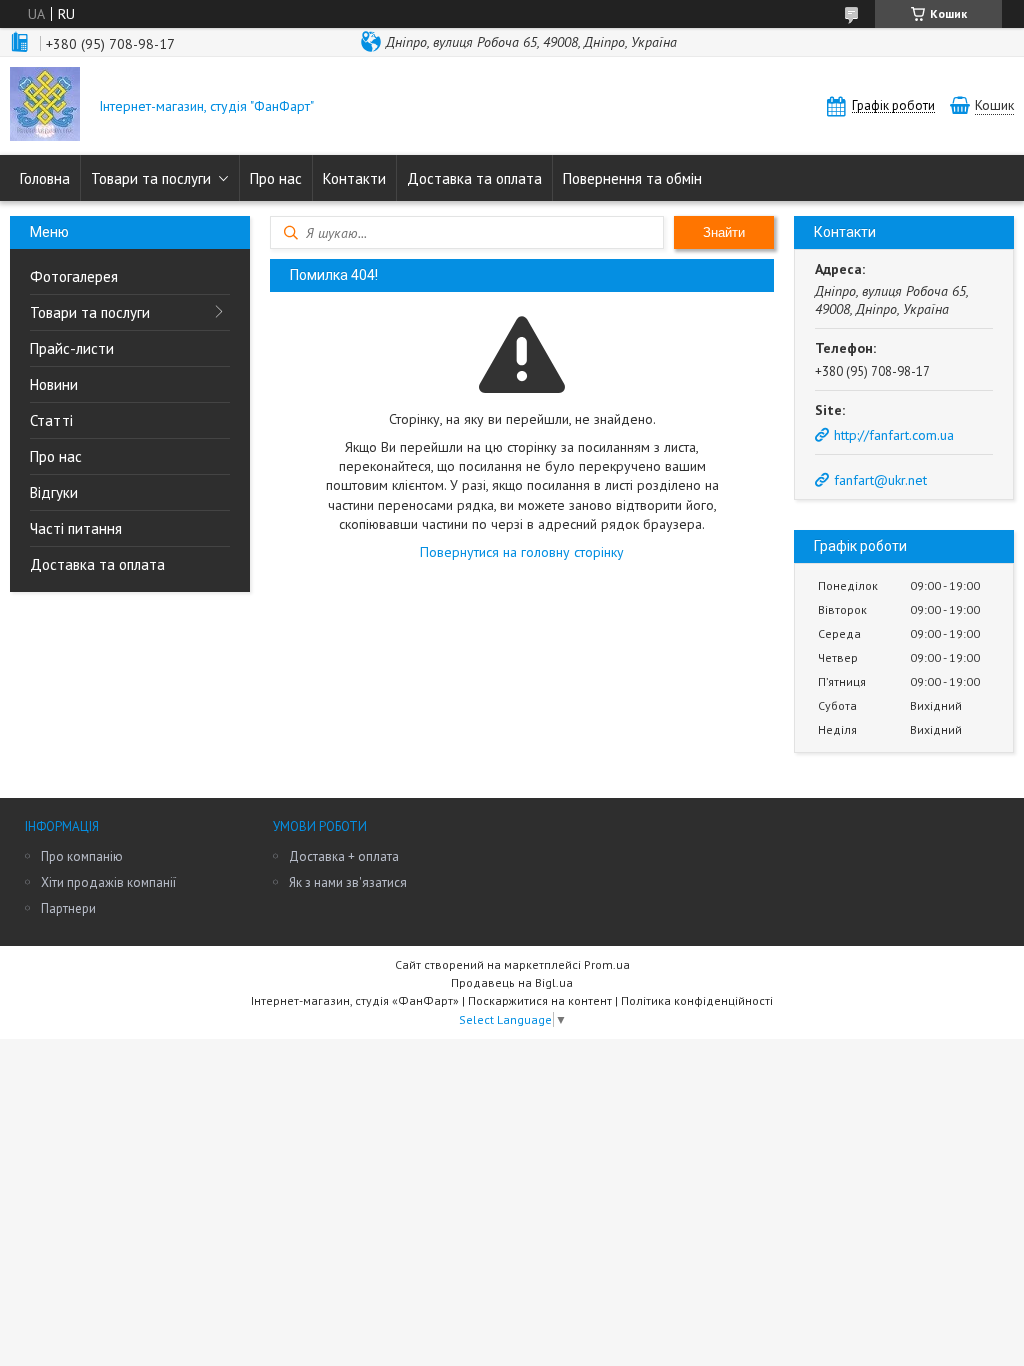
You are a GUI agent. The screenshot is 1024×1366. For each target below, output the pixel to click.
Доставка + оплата (344, 856)
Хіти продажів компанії (108, 882)
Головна (45, 178)
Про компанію (82, 856)
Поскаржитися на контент (540, 1000)
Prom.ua (607, 964)
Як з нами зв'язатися (348, 882)
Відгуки (54, 492)
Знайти (724, 232)
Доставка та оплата (474, 178)
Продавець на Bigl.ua (512, 982)
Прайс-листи (72, 348)
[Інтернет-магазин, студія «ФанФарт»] (45, 106)
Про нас (276, 178)
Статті (51, 420)
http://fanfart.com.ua (894, 435)
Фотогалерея (74, 276)
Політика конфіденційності (697, 1000)
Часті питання (76, 528)
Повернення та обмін (632, 178)
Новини (54, 384)
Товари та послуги (151, 178)
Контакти (354, 178)
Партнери (68, 908)
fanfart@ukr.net (880, 480)
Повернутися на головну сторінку (522, 552)
